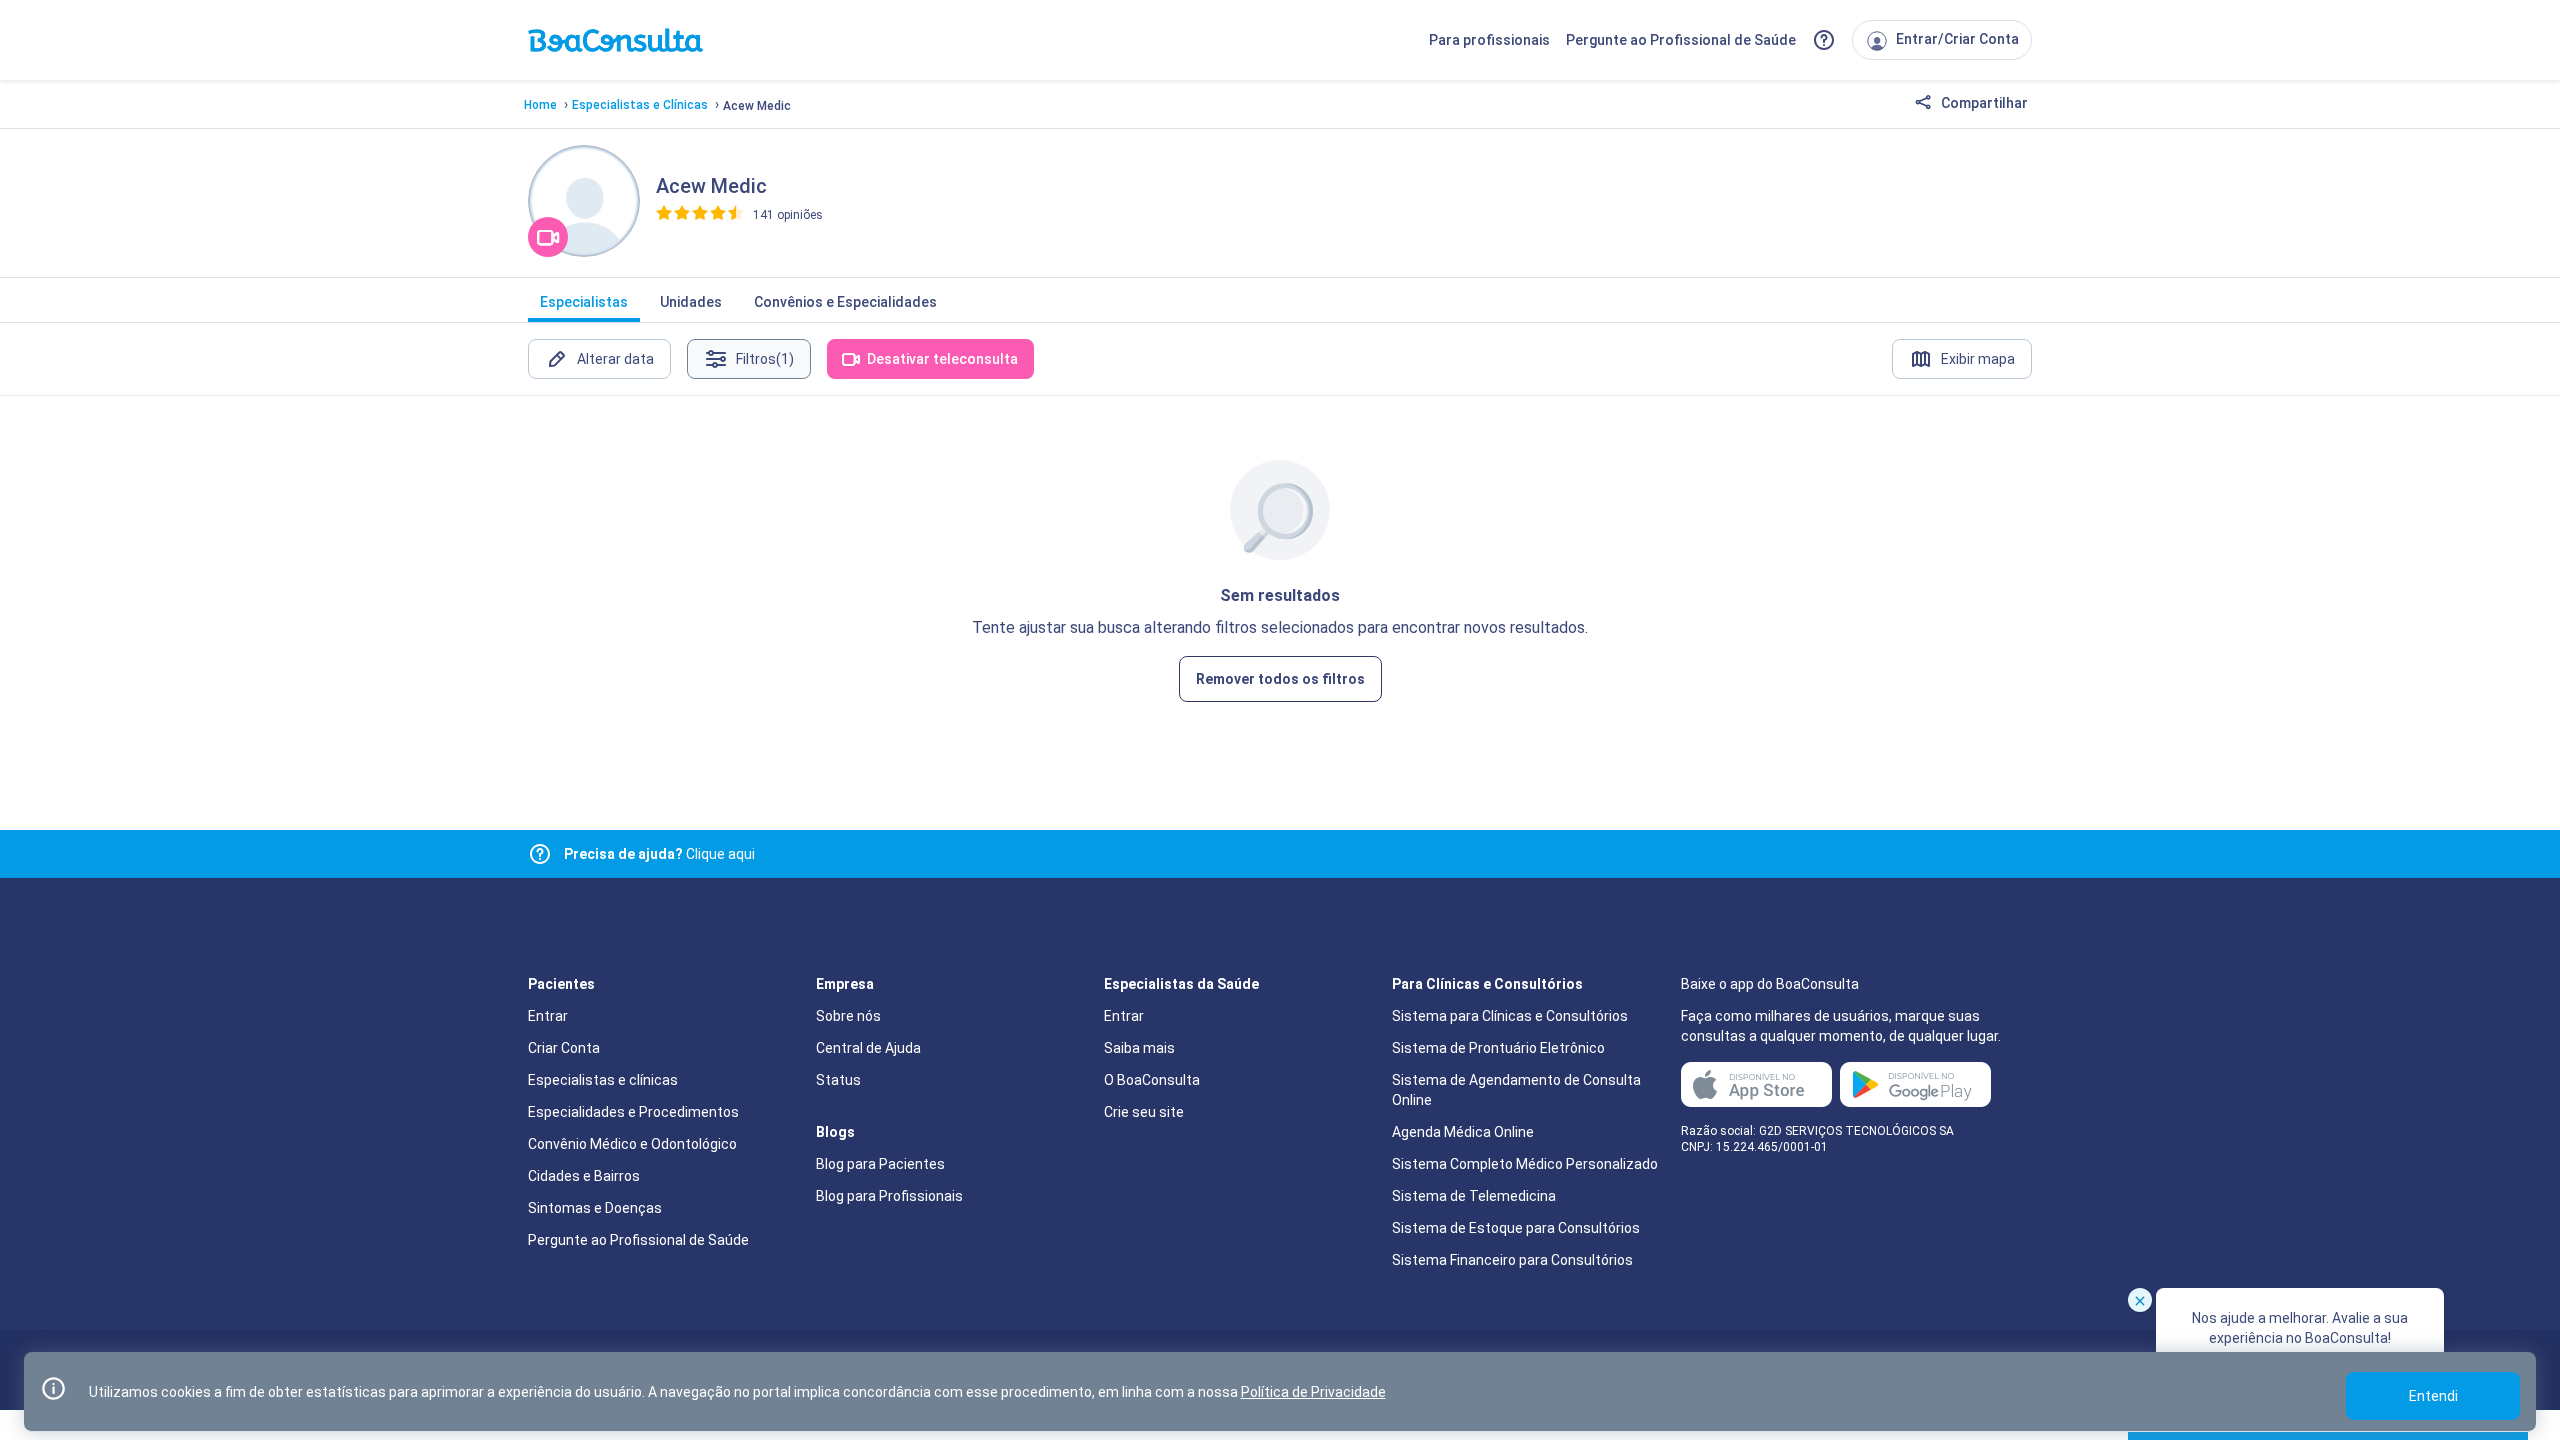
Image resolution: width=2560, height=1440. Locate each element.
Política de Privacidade (1313, 1392)
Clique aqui (659, 854)
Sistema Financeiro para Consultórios (1512, 1260)
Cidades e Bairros (584, 1176)
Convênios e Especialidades (845, 302)
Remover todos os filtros (1280, 679)
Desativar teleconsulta (942, 359)
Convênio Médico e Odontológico (632, 1144)
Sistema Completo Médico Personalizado (1525, 1164)
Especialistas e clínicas (603, 1080)
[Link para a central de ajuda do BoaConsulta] (1824, 40)
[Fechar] (2140, 1300)
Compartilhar (1983, 103)
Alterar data (615, 359)
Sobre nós (848, 1016)
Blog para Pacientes (880, 1164)
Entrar (548, 1016)
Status (838, 1080)
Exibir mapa (1978, 359)
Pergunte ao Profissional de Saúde (1681, 40)
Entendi (2433, 1396)
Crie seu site (1144, 1112)
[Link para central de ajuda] (540, 854)
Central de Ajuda (868, 1048)
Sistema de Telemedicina (1474, 1196)
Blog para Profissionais (889, 1196)
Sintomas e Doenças (595, 1208)
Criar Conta (564, 1048)
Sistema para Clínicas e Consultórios (1510, 1016)
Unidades (691, 302)
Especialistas (584, 302)
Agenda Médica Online (1463, 1132)
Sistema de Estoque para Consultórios (1516, 1228)
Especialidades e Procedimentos (633, 1112)
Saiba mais (1139, 1048)
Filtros (765, 359)
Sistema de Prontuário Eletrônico (1498, 1048)
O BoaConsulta (1152, 1080)
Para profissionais (1489, 40)
